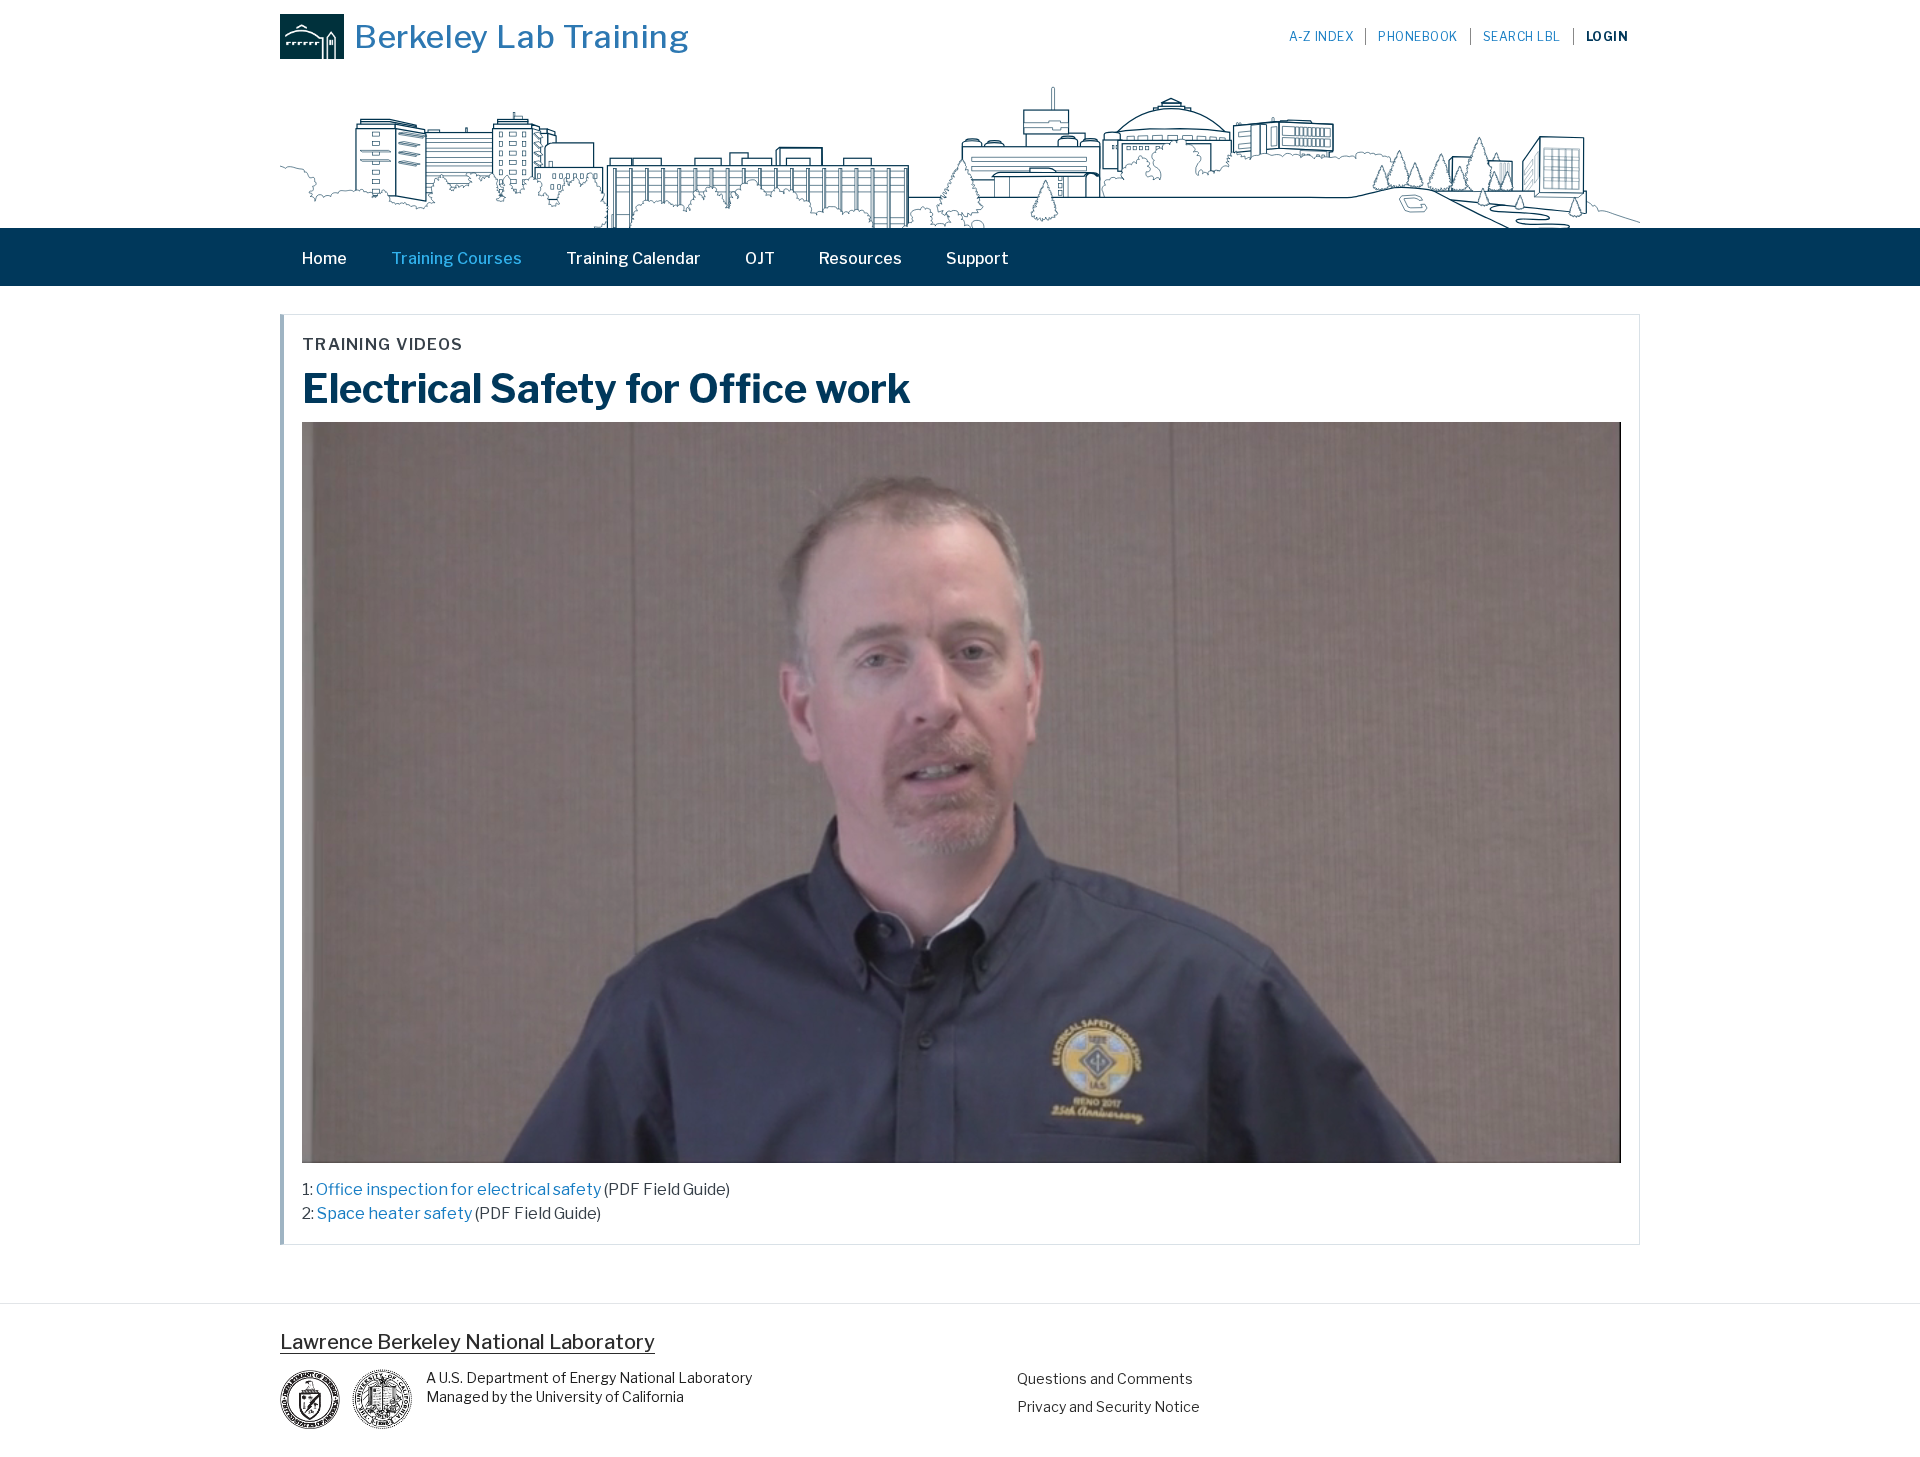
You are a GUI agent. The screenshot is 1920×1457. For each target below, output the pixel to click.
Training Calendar (633, 258)
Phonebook (1418, 36)
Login (1607, 36)
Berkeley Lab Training (522, 37)
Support (977, 258)
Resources (860, 258)
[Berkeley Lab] (312, 36)
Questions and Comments (1105, 1378)
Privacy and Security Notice (1108, 1406)
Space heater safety (394, 1213)
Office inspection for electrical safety (458, 1189)
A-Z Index (1321, 36)
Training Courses (456, 258)
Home (324, 258)
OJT (760, 258)
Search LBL (1522, 36)
